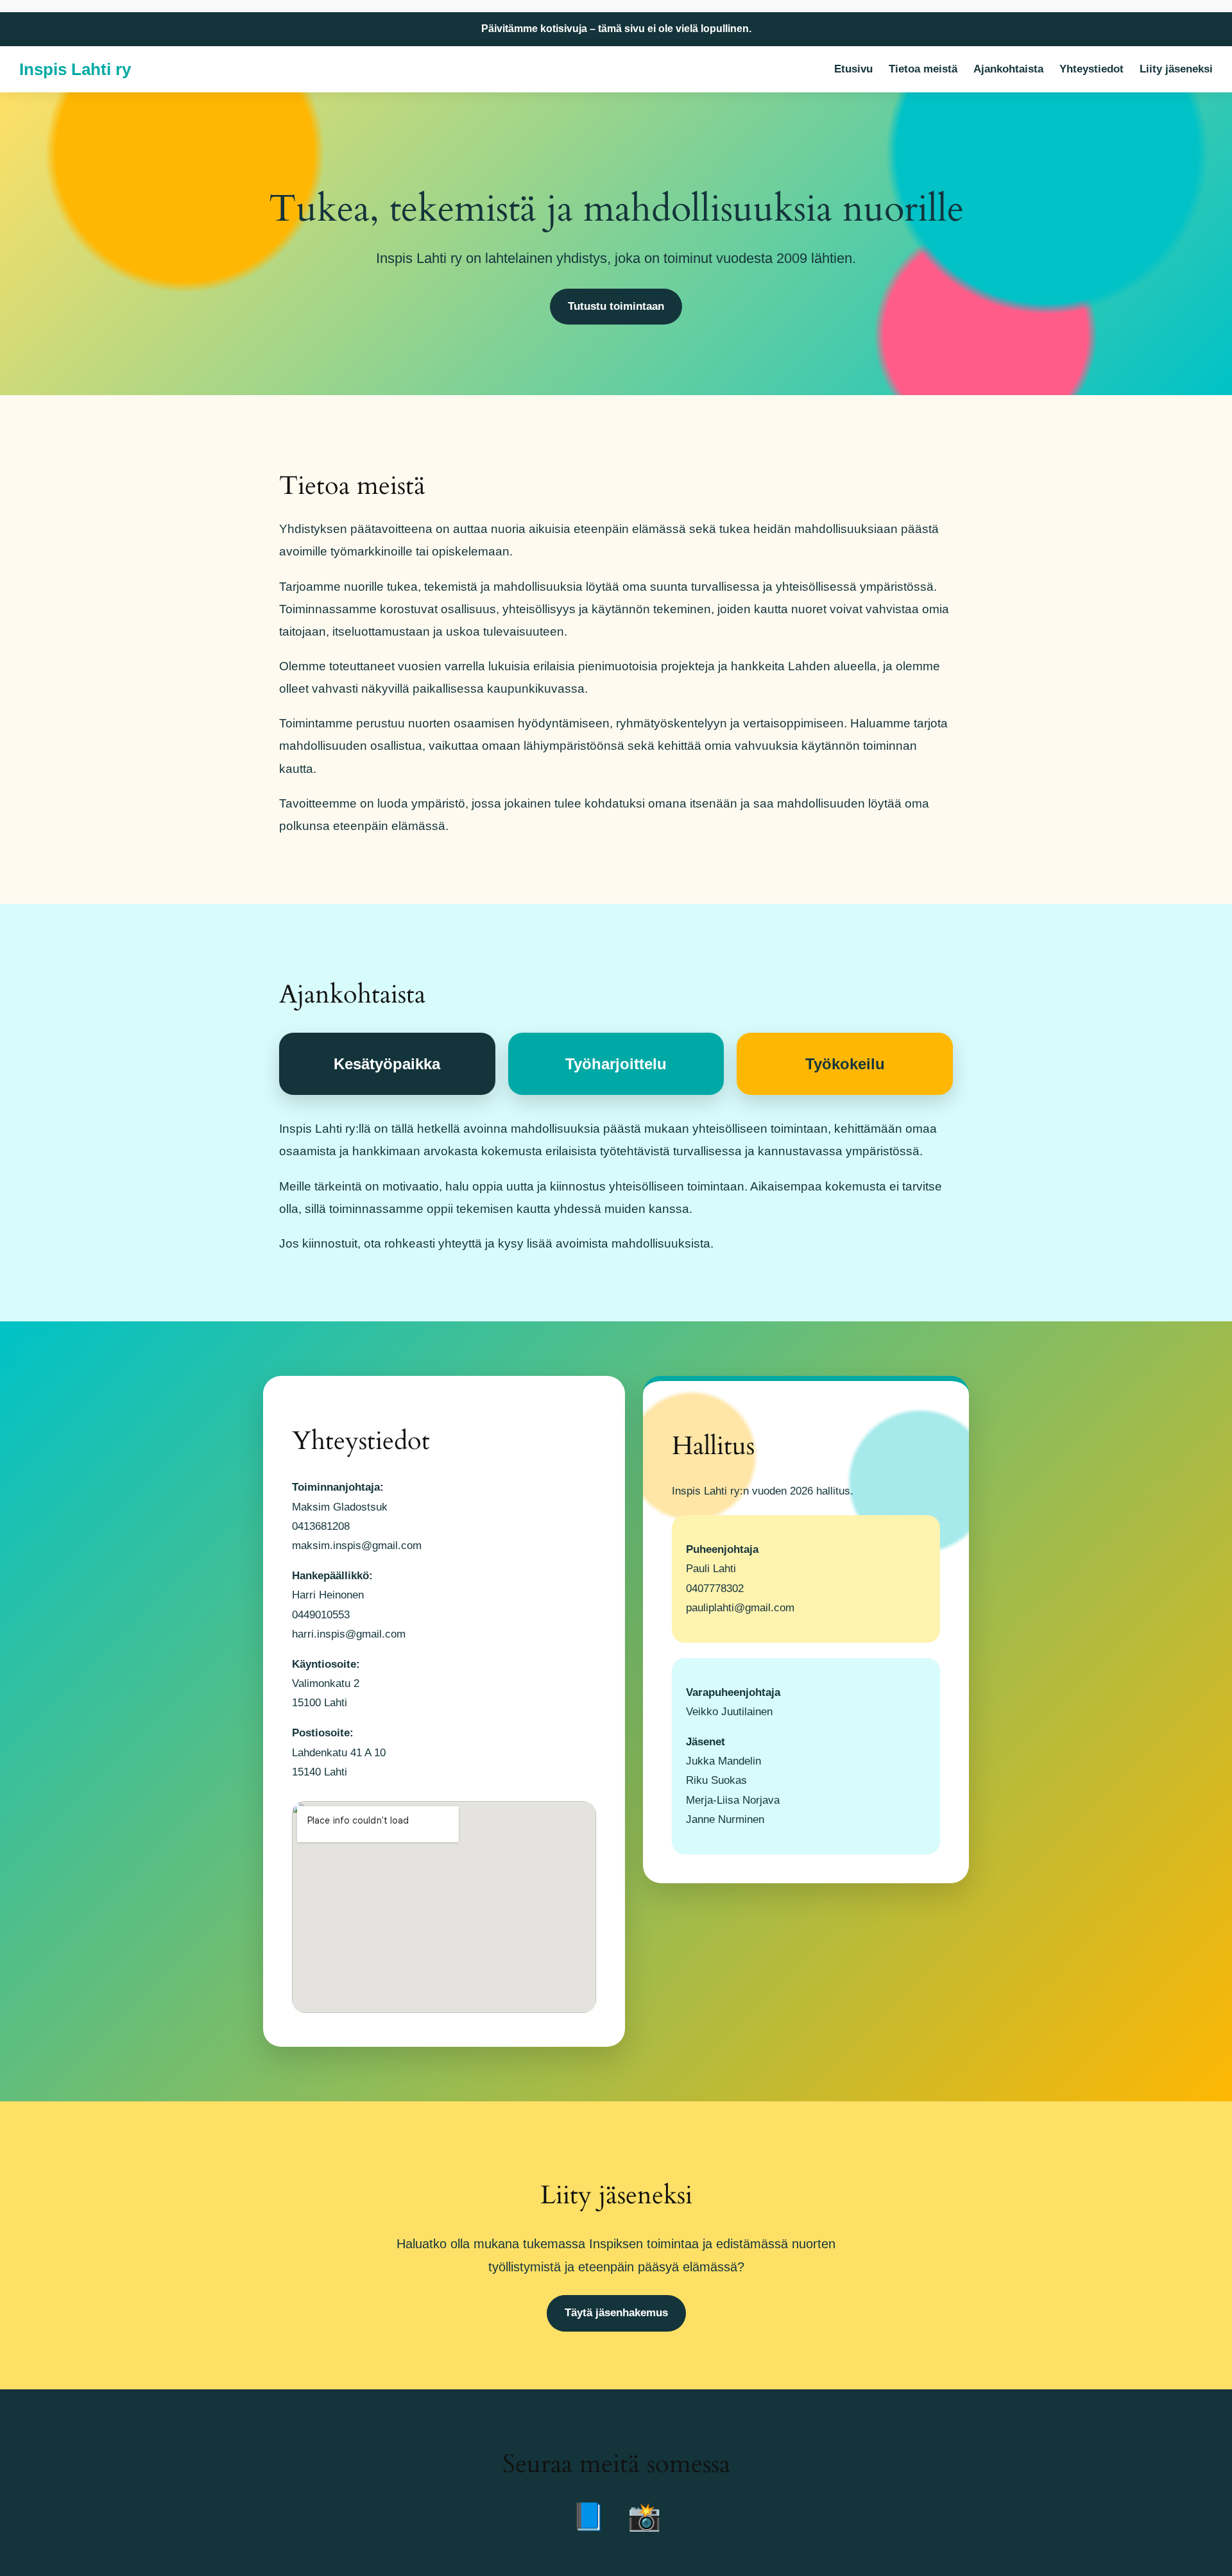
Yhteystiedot (1091, 69)
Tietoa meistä (923, 69)
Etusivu (853, 69)
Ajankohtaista (1008, 69)
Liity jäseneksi (1176, 69)
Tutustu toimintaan (616, 306)
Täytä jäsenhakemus (616, 2313)
